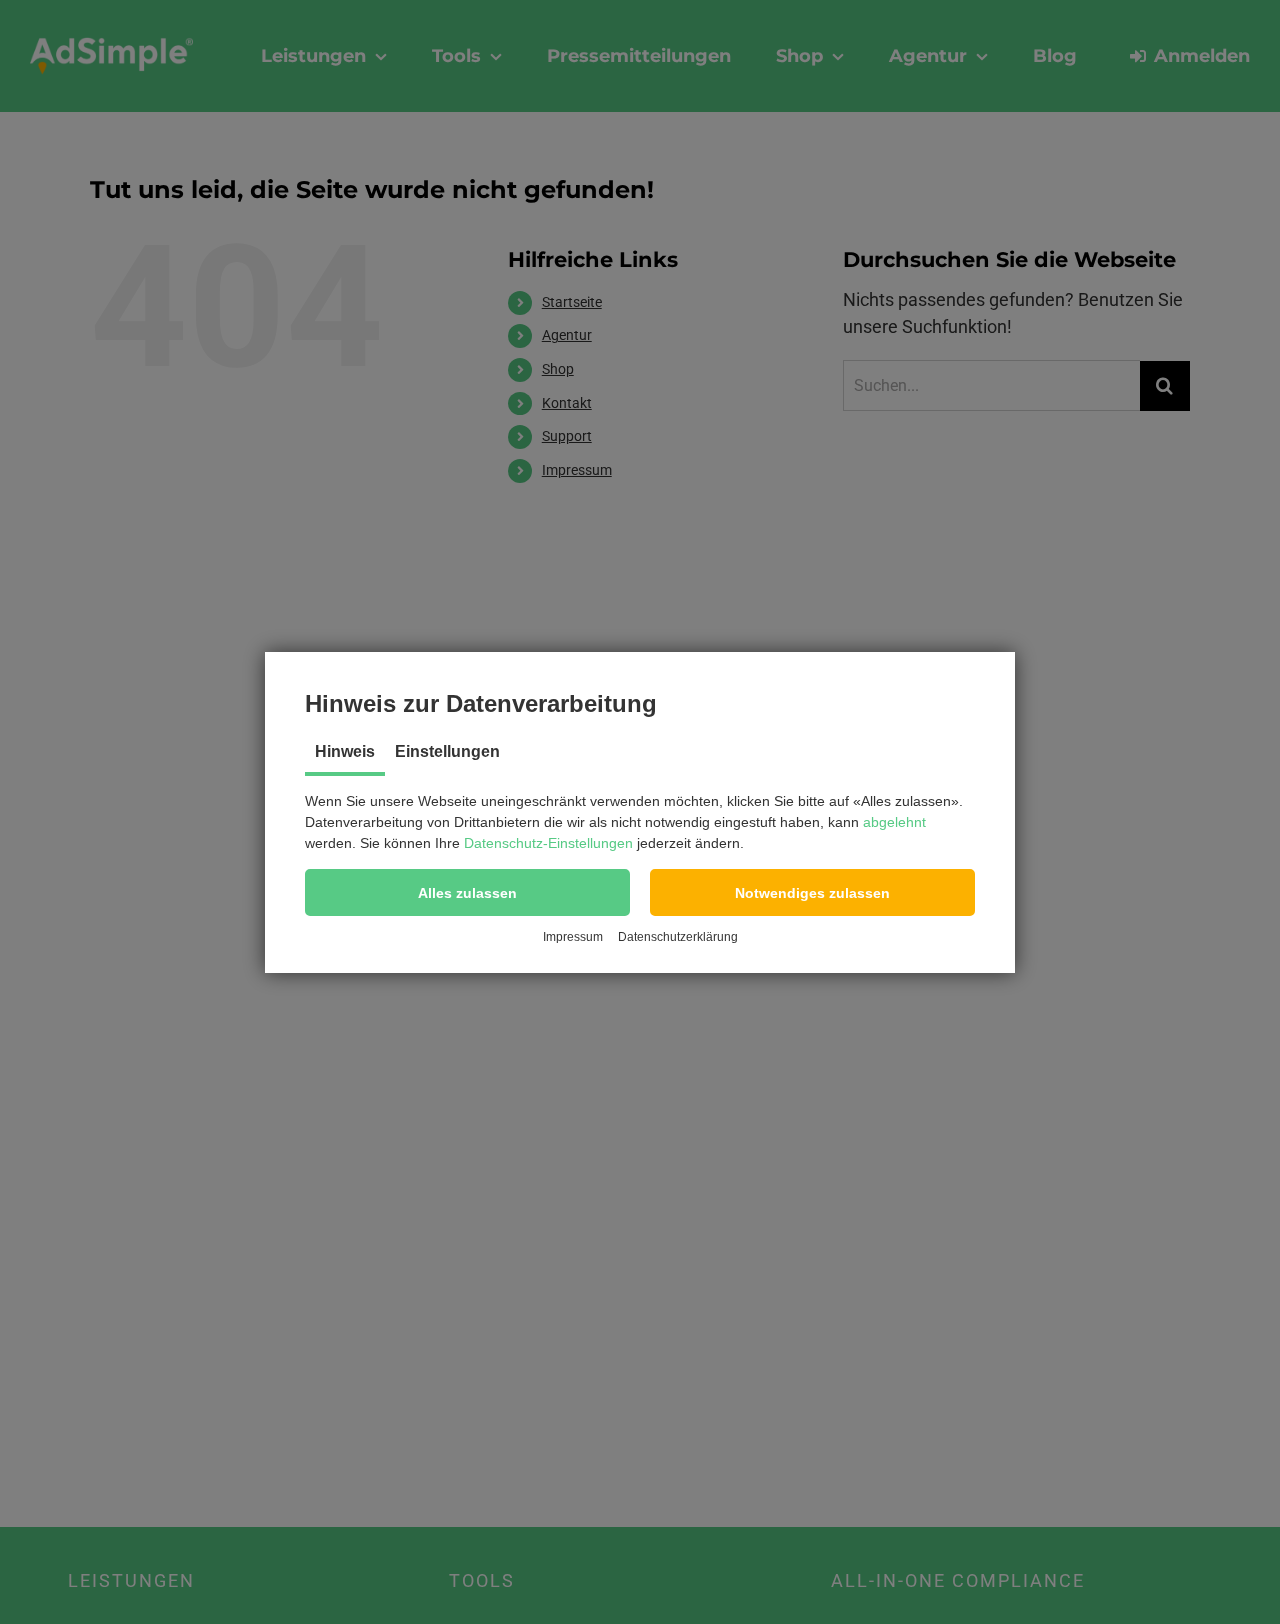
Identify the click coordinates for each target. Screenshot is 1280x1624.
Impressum (573, 937)
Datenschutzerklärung (678, 937)
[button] (467, 892)
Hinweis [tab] (345, 751)
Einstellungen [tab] (447, 751)
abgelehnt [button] (894, 822)
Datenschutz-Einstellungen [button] (548, 843)
